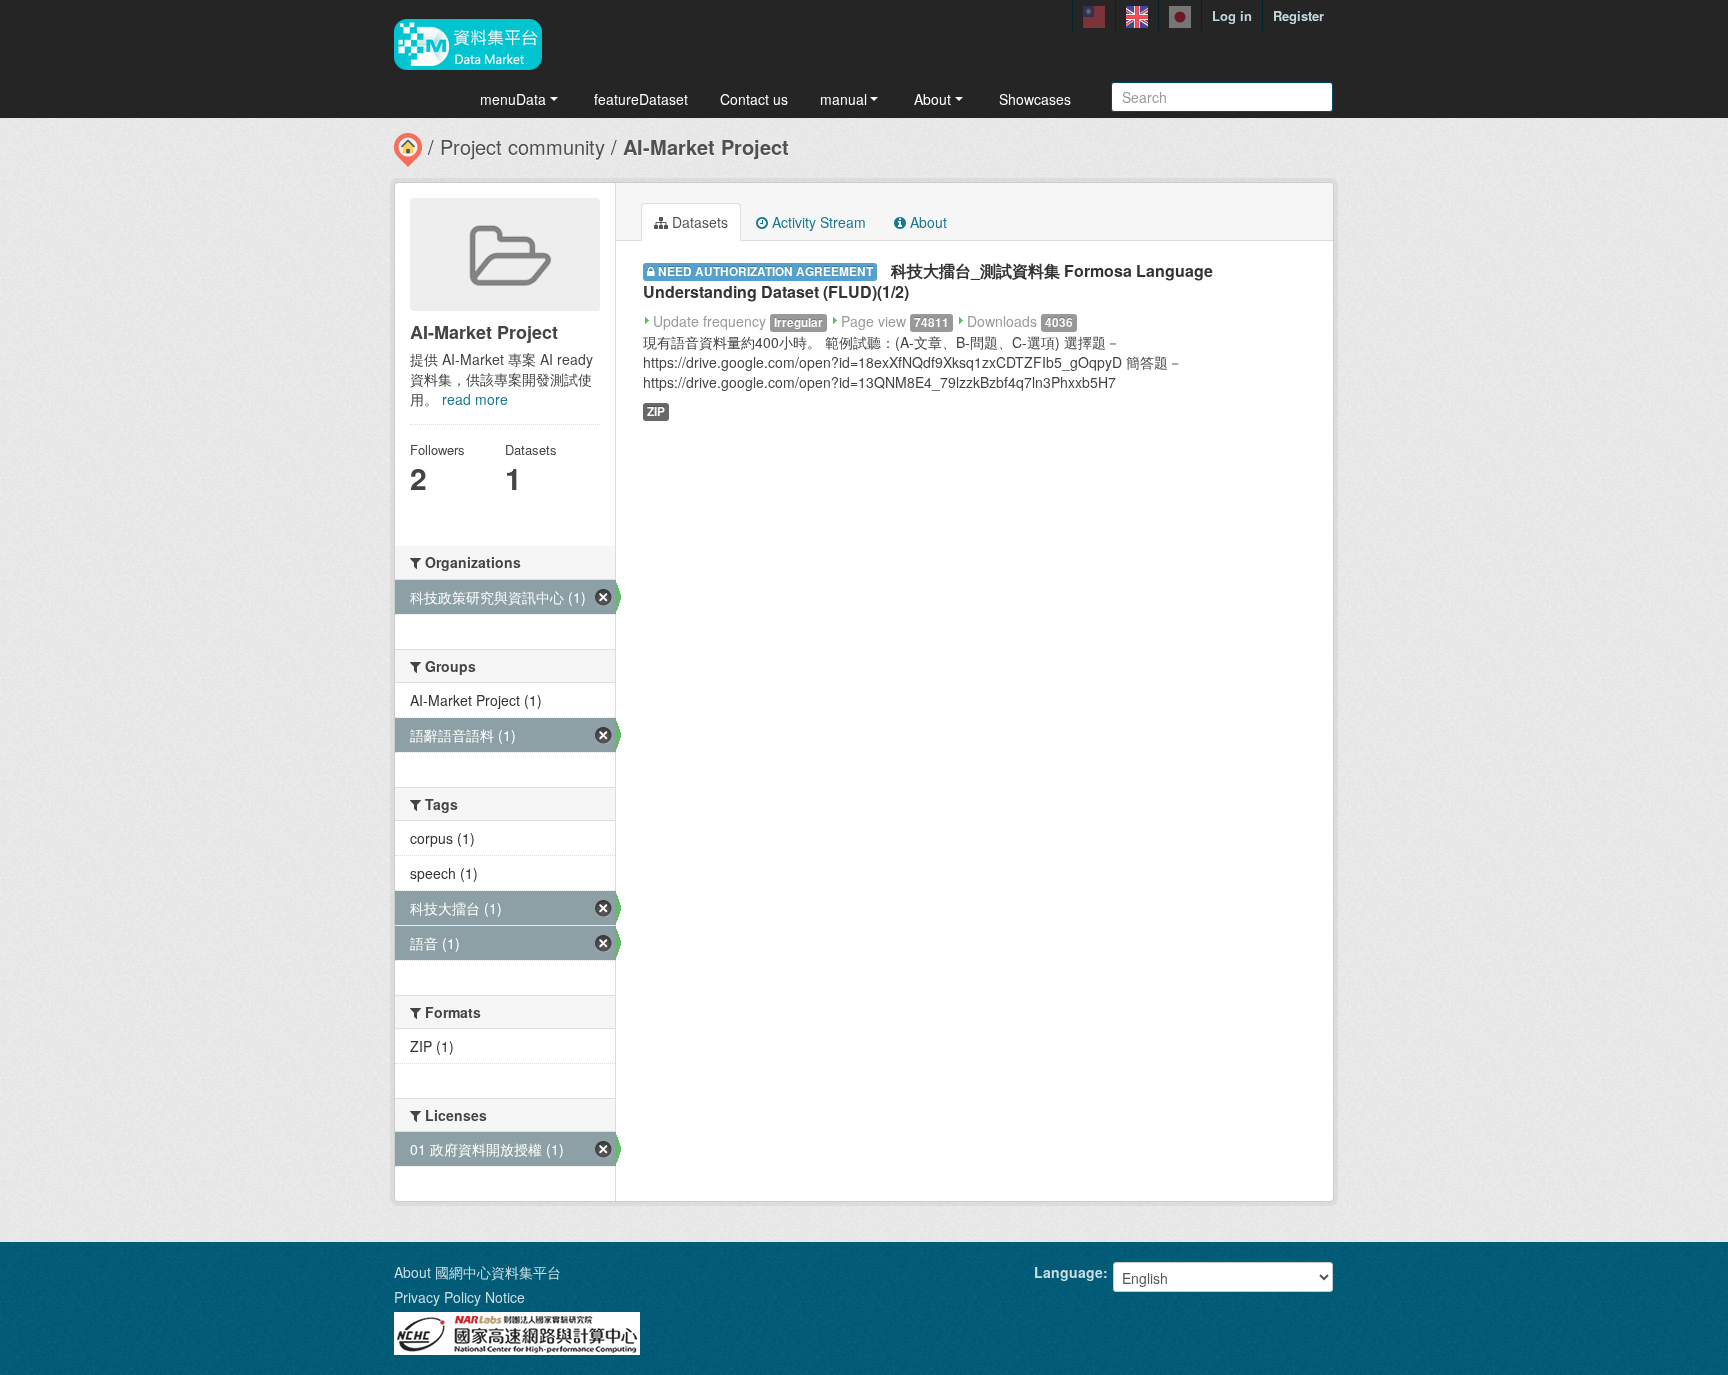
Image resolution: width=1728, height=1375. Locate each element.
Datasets (698, 222)
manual (843, 99)
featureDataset (641, 99)
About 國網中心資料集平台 (477, 1272)
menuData (513, 99)
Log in (1232, 15)
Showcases (1035, 99)
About (932, 99)
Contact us (754, 99)
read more (475, 399)
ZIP (656, 411)
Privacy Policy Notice (459, 1297)
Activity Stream (817, 222)
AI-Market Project (706, 146)
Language (1068, 1272)
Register (1298, 15)
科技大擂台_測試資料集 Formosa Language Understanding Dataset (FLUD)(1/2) (928, 281)
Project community (522, 146)
